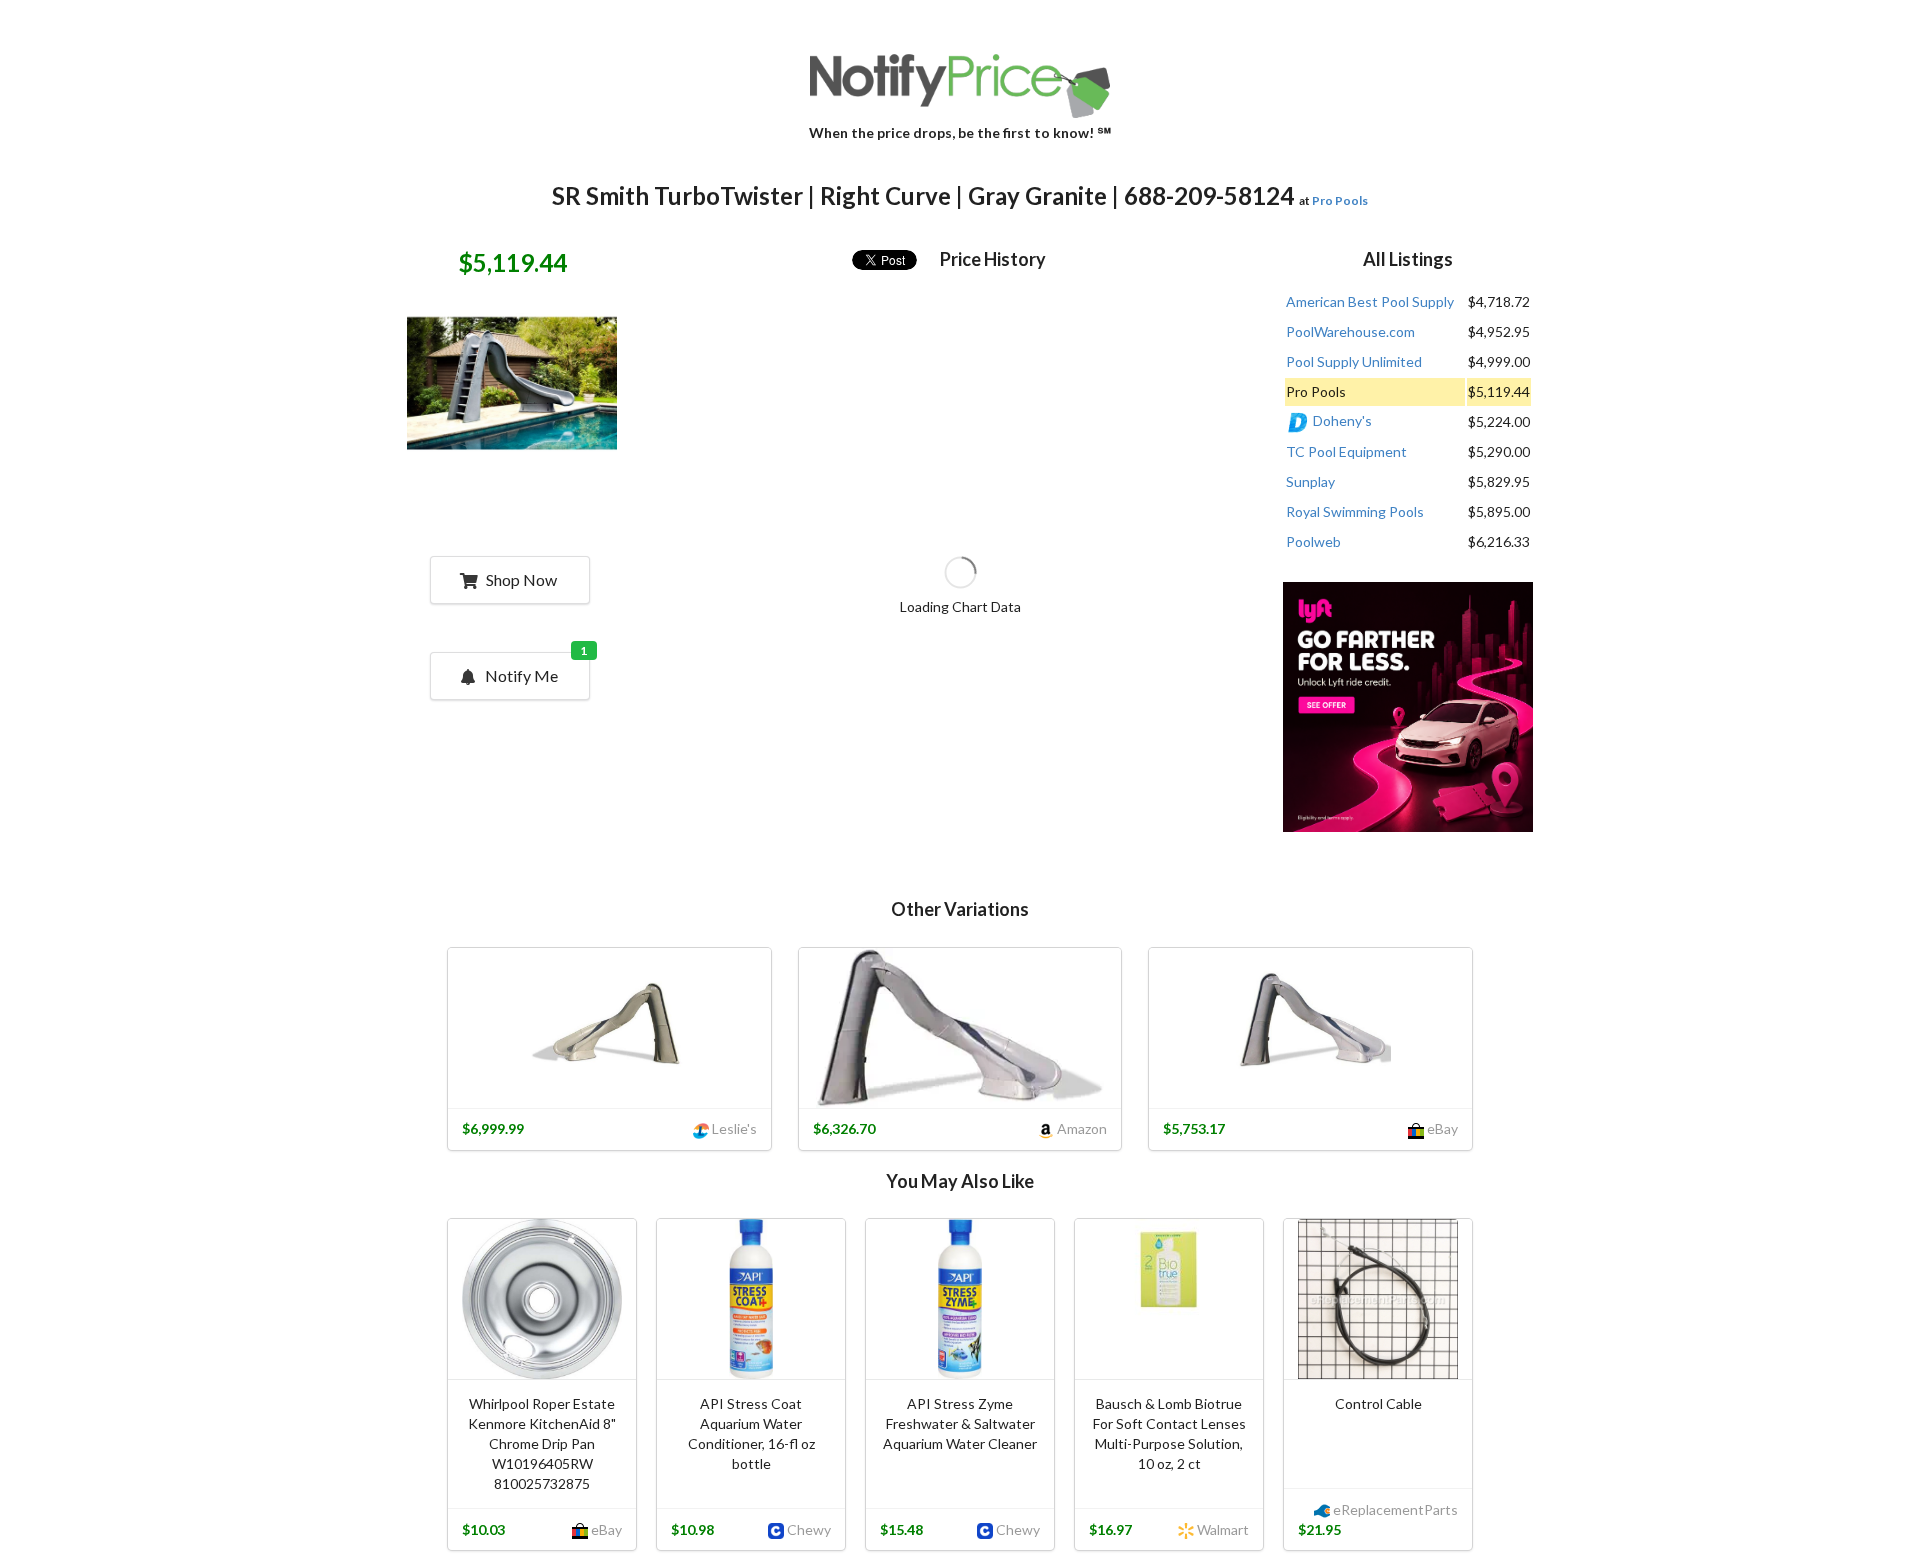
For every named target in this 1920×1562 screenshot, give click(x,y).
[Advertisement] (1408, 709)
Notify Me (536, 669)
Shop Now (521, 579)
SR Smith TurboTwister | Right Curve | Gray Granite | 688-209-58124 (923, 195)
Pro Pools (1340, 200)
